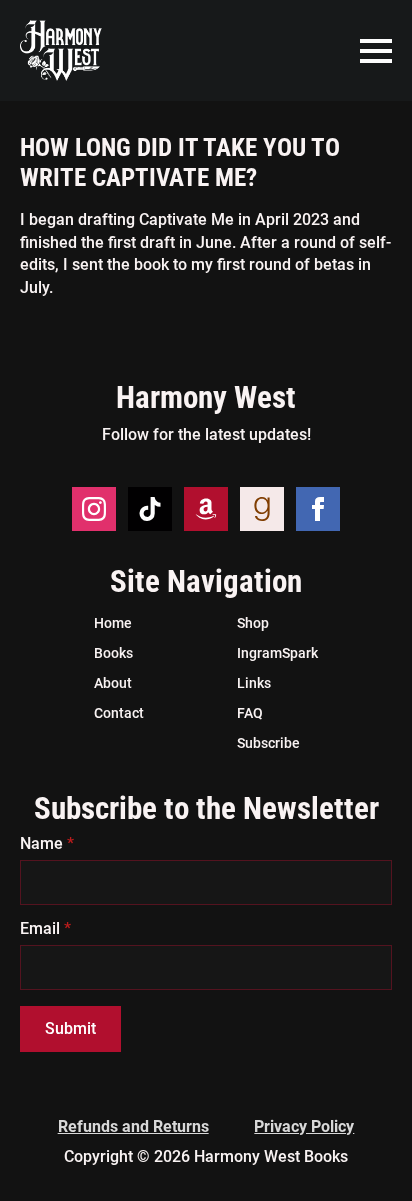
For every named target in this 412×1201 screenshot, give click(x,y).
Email (45, 929)
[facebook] (318, 509)
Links (254, 683)
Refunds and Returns (133, 1126)
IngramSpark (277, 653)
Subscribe (268, 743)
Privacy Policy (304, 1126)
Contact (119, 713)
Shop (253, 623)
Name (47, 844)
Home (113, 623)
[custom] (150, 509)
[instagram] (94, 509)
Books (113, 653)
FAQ (250, 713)
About (113, 683)
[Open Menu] (376, 51)
